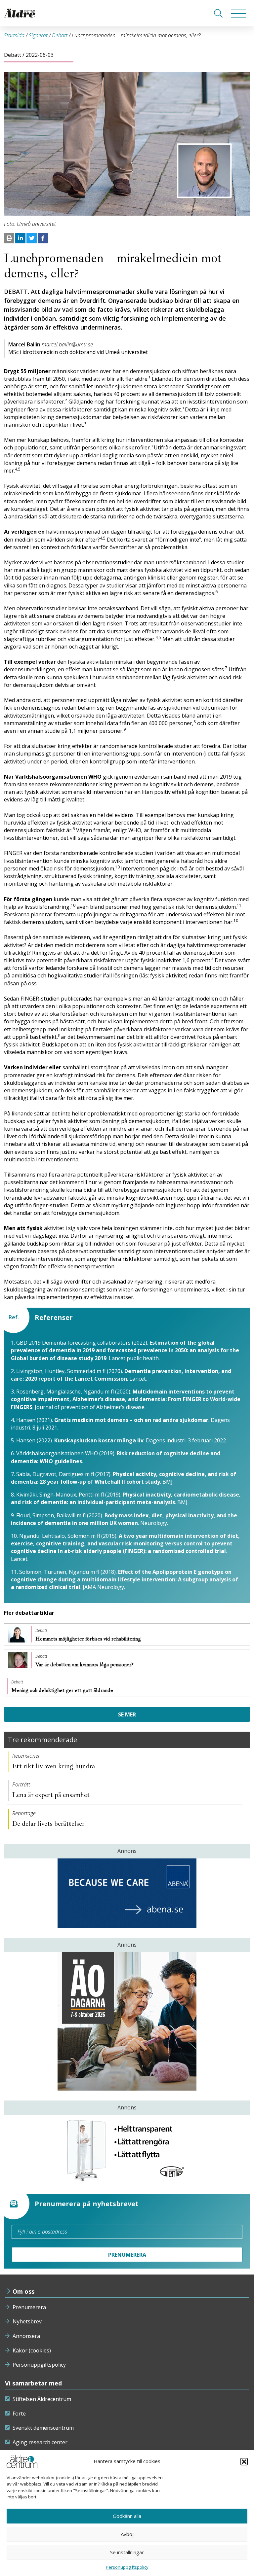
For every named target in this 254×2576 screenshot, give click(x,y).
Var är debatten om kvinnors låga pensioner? (85, 1665)
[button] (244, 2461)
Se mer (127, 1714)
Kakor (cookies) (32, 2350)
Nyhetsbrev (27, 2321)
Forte (19, 2414)
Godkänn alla (127, 2516)
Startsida (14, 35)
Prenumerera (29, 2307)
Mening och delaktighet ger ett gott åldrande (63, 1690)
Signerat (38, 35)
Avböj (127, 2534)
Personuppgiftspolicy (39, 2365)
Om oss (23, 2291)
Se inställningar (127, 2552)
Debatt (60, 35)
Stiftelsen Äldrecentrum (42, 2399)
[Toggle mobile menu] (239, 13)
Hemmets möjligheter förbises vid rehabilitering (89, 1639)
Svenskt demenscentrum (43, 2428)
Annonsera (26, 2336)
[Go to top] (127, 2564)
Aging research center (40, 2442)
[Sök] (218, 13)
